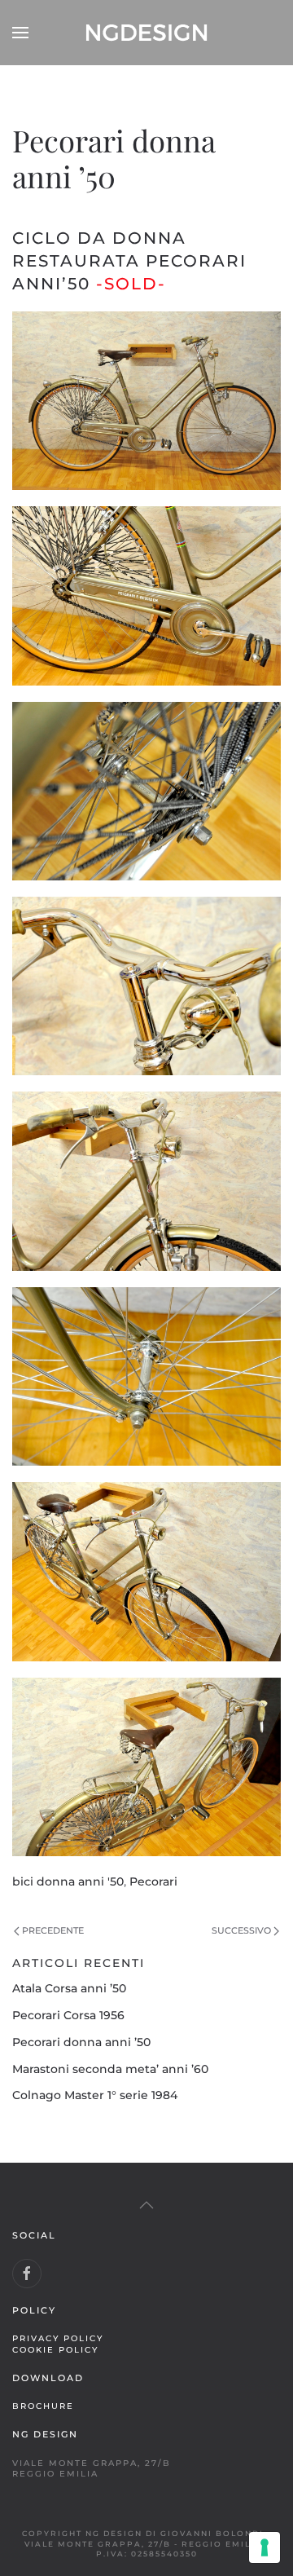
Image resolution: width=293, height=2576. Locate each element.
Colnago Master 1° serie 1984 (95, 2095)
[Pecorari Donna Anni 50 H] (146, 1767)
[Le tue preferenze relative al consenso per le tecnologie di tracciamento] (265, 2547)
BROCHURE (43, 2406)
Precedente (53, 1930)
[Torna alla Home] (146, 33)
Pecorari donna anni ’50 (81, 2042)
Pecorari (153, 1881)
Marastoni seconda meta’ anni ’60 (110, 2069)
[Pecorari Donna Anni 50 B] (146, 595)
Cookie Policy (55, 2349)
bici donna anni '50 (68, 1881)
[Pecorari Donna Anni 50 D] (146, 986)
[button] (20, 33)
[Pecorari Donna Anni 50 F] (146, 1376)
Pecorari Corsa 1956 (68, 2015)
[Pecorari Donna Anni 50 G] (146, 1571)
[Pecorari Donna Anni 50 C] (146, 791)
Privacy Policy (58, 2338)
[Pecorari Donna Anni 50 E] (146, 1181)
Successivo (241, 1930)
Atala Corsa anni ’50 (69, 1988)
